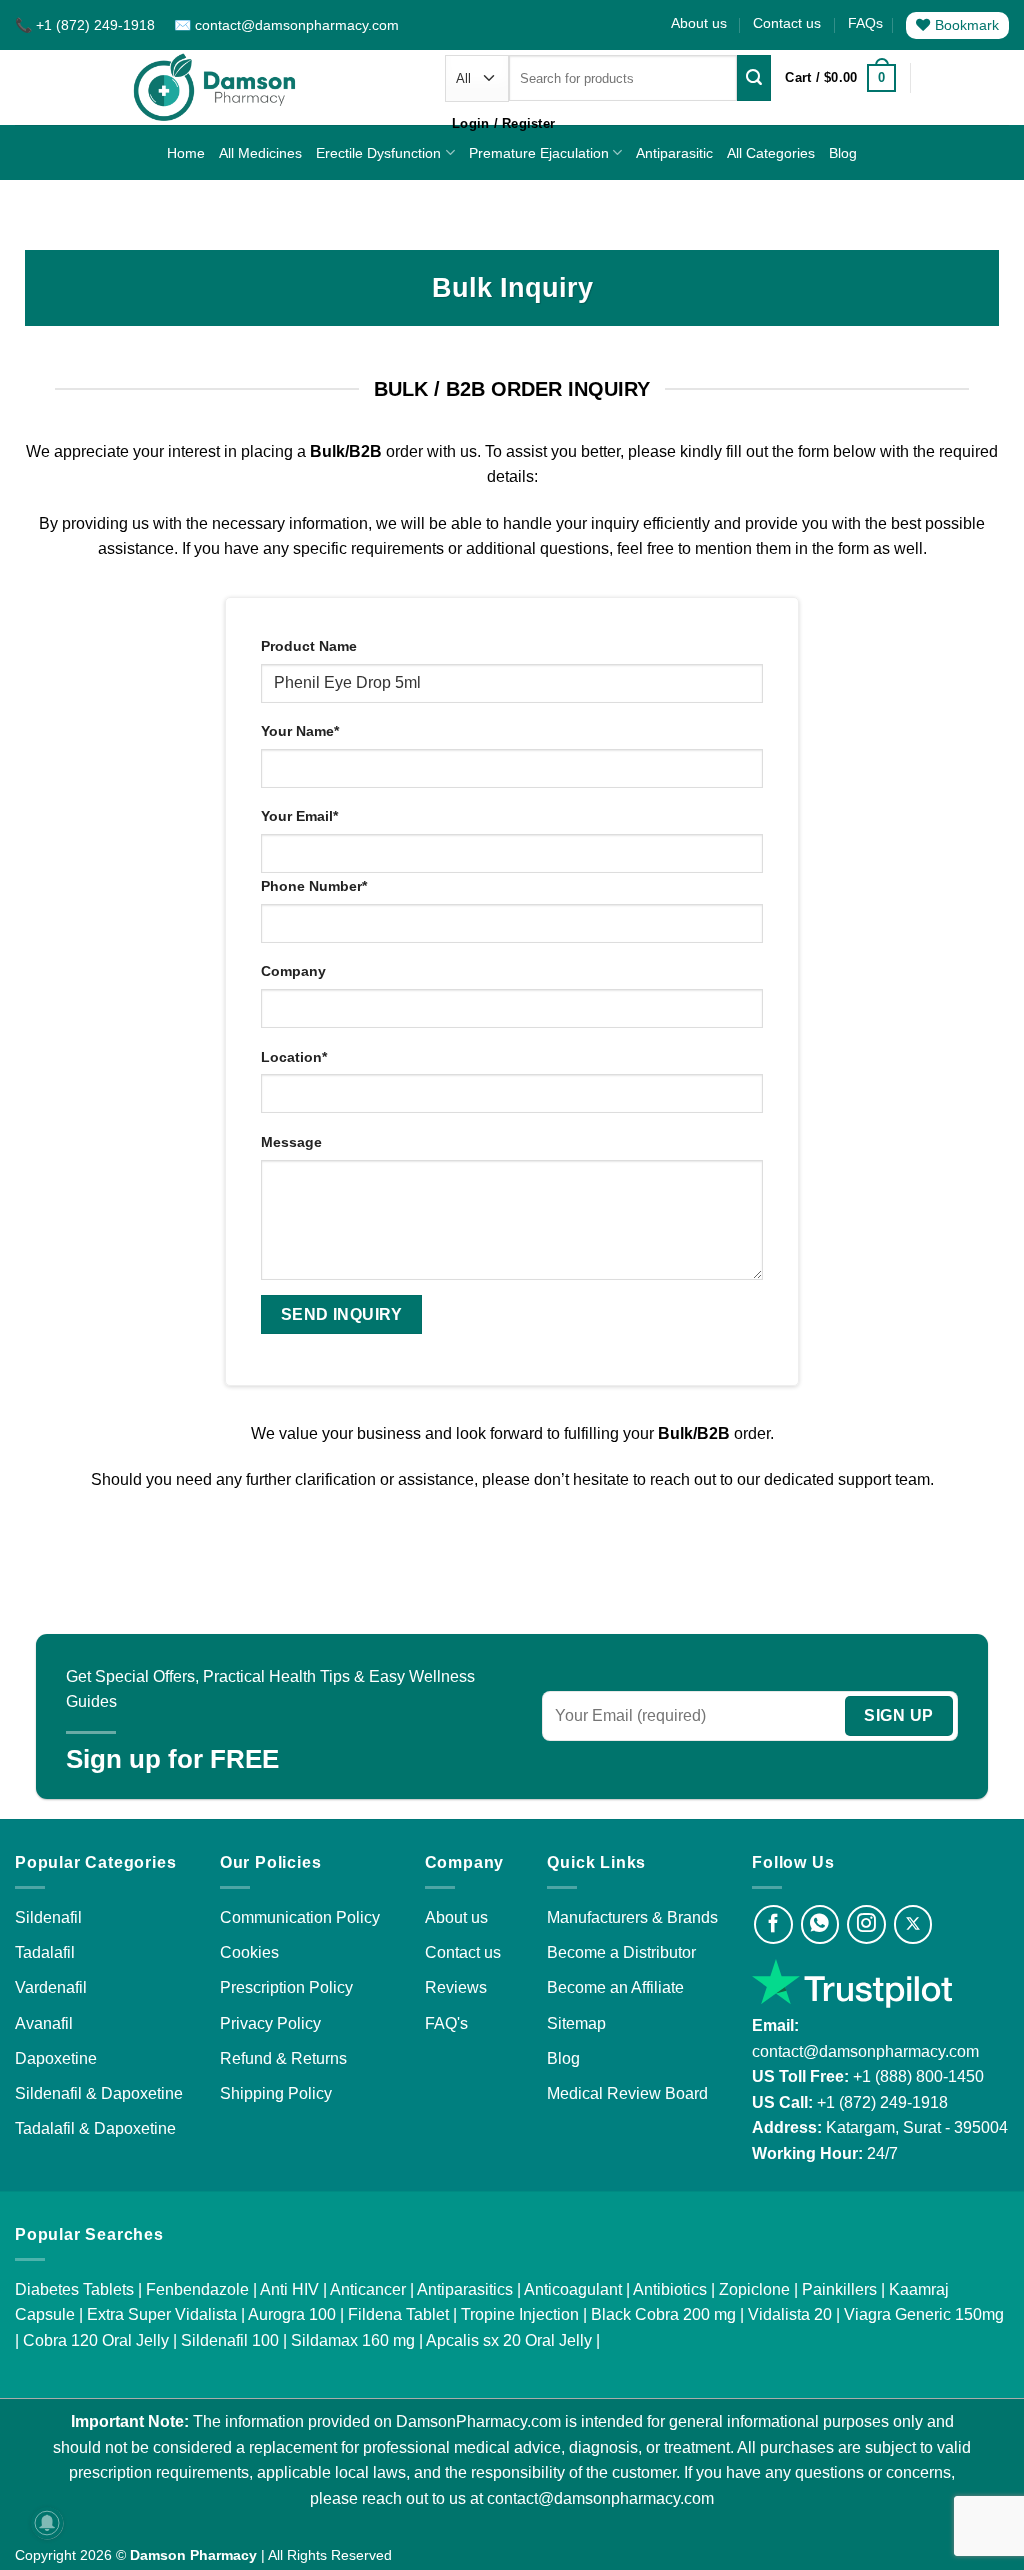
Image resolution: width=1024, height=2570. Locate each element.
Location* (294, 1057)
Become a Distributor (621, 1952)
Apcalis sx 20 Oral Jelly (509, 2340)
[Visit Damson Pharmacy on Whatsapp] (820, 1924)
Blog (843, 153)
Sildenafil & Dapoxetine (99, 2093)
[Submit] (754, 78)
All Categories (771, 153)
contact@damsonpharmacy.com (865, 2051)
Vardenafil (51, 1987)
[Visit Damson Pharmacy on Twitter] (913, 1924)
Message (291, 1142)
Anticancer (368, 2289)
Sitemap (576, 2023)
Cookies (249, 1952)
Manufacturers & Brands (632, 1917)
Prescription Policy (286, 1987)
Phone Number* (314, 886)
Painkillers (839, 2289)
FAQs (865, 23)
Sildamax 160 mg (353, 2340)
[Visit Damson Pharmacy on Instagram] (866, 1924)
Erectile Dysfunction (378, 153)
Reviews (456, 1987)
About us (699, 23)
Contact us (787, 23)
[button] (840, 78)
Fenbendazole (197, 2289)
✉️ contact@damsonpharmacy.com (286, 25)
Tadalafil (45, 1952)
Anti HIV (289, 2289)
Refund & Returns (283, 2058)
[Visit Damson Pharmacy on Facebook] (773, 1924)
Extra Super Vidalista (162, 2314)
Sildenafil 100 (230, 2340)
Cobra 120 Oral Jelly (96, 2340)
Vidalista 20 (790, 2314)
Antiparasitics (465, 2289)
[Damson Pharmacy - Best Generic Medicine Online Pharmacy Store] (215, 87)
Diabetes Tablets (74, 2289)
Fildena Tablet (398, 2314)
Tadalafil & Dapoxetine (95, 2128)
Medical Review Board (627, 2093)
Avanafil (44, 2023)
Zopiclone (754, 2289)
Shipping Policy (276, 2093)
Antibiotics (670, 2289)
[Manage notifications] (47, 2523)
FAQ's (446, 2023)
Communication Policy (300, 1917)
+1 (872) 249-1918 (882, 2102)
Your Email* (299, 816)
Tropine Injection (520, 2314)
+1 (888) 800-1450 (918, 2076)
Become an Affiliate (615, 1987)
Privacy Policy (270, 2023)
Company (293, 971)
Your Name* (300, 731)
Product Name (309, 646)
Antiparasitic (674, 153)
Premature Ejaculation (539, 153)
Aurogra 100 (292, 2314)
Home (186, 153)
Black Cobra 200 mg (663, 2314)
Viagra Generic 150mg (924, 2314)
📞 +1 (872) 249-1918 (87, 25)
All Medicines (260, 153)
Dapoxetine (56, 2058)
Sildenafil (48, 1917)
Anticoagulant (573, 2289)
